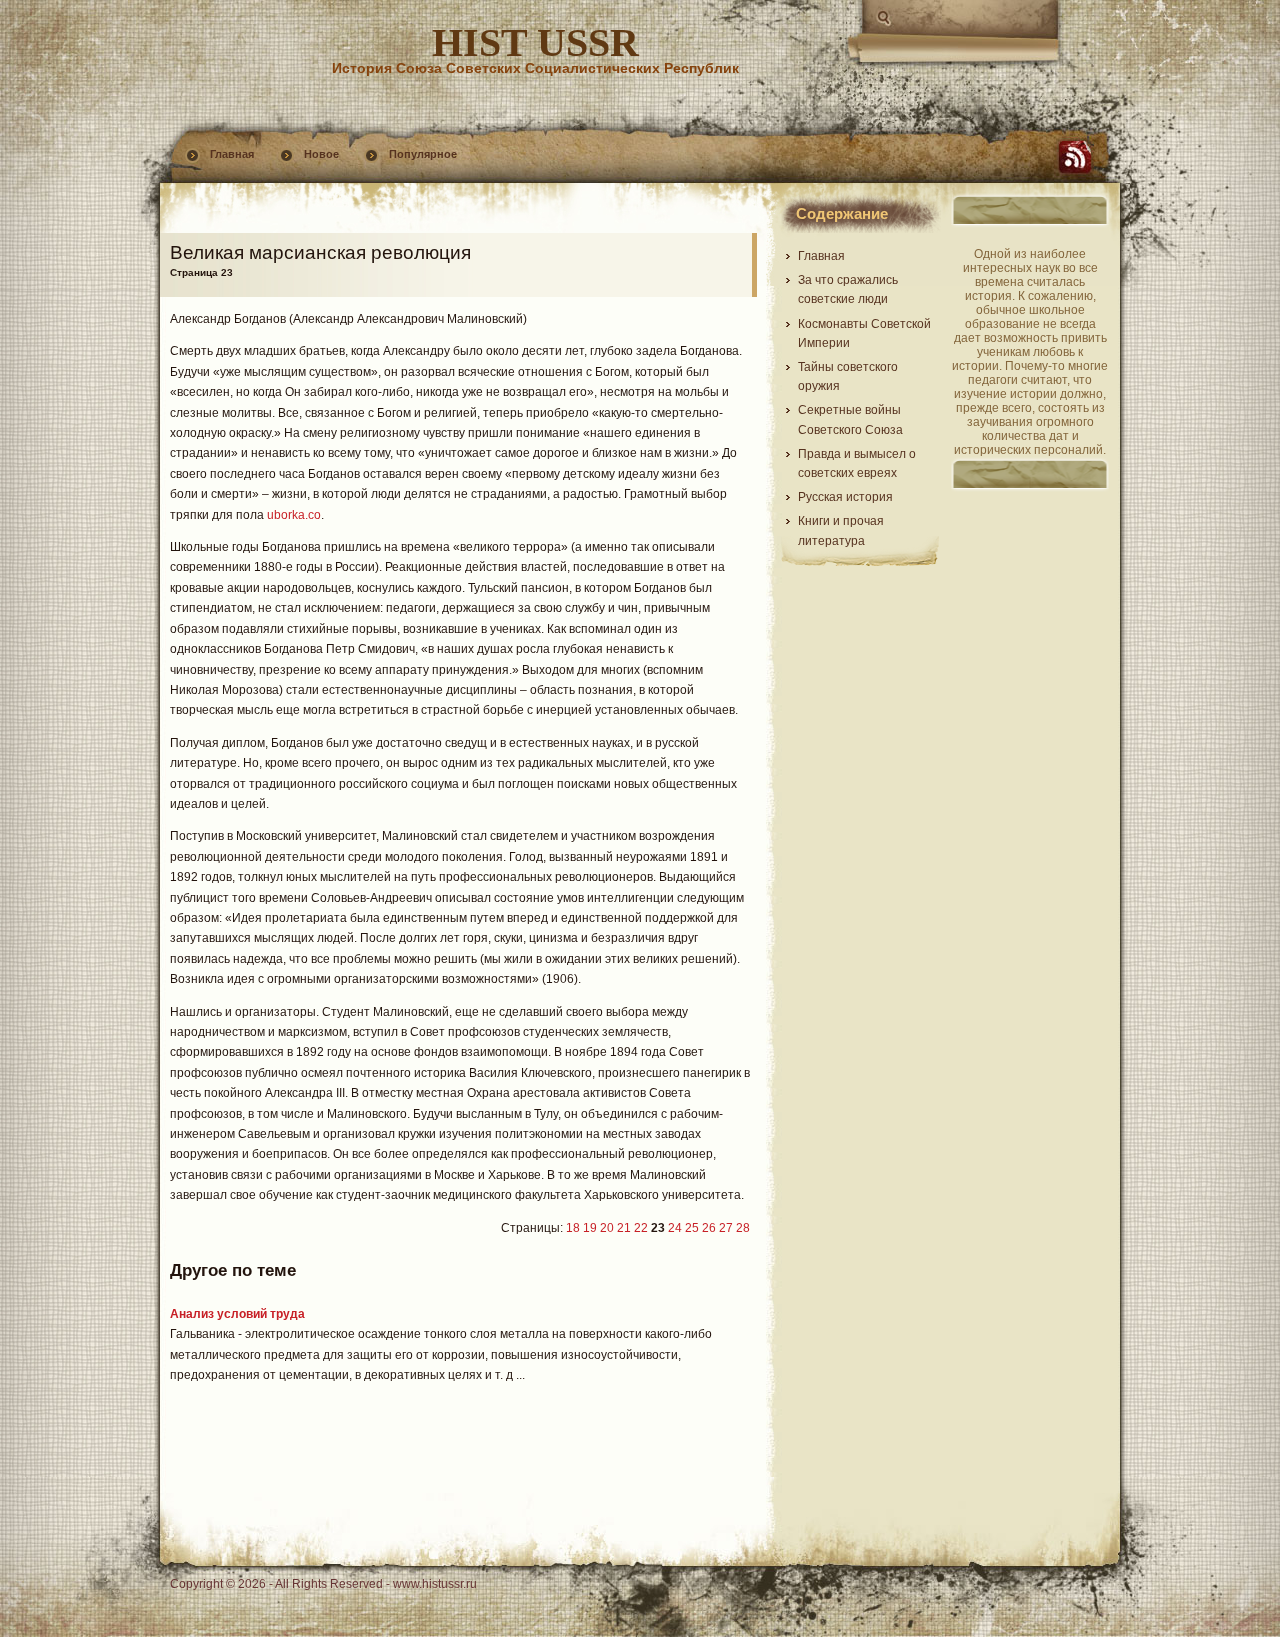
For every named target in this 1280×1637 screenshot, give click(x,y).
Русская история (845, 497)
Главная (232, 154)
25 (692, 1228)
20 (607, 1228)
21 (624, 1228)
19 (590, 1228)
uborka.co (294, 515)
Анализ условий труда (237, 1314)
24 (675, 1228)
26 (709, 1228)
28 (743, 1228)
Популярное (423, 154)
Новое (321, 154)
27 (726, 1228)
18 (573, 1228)
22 (641, 1228)
